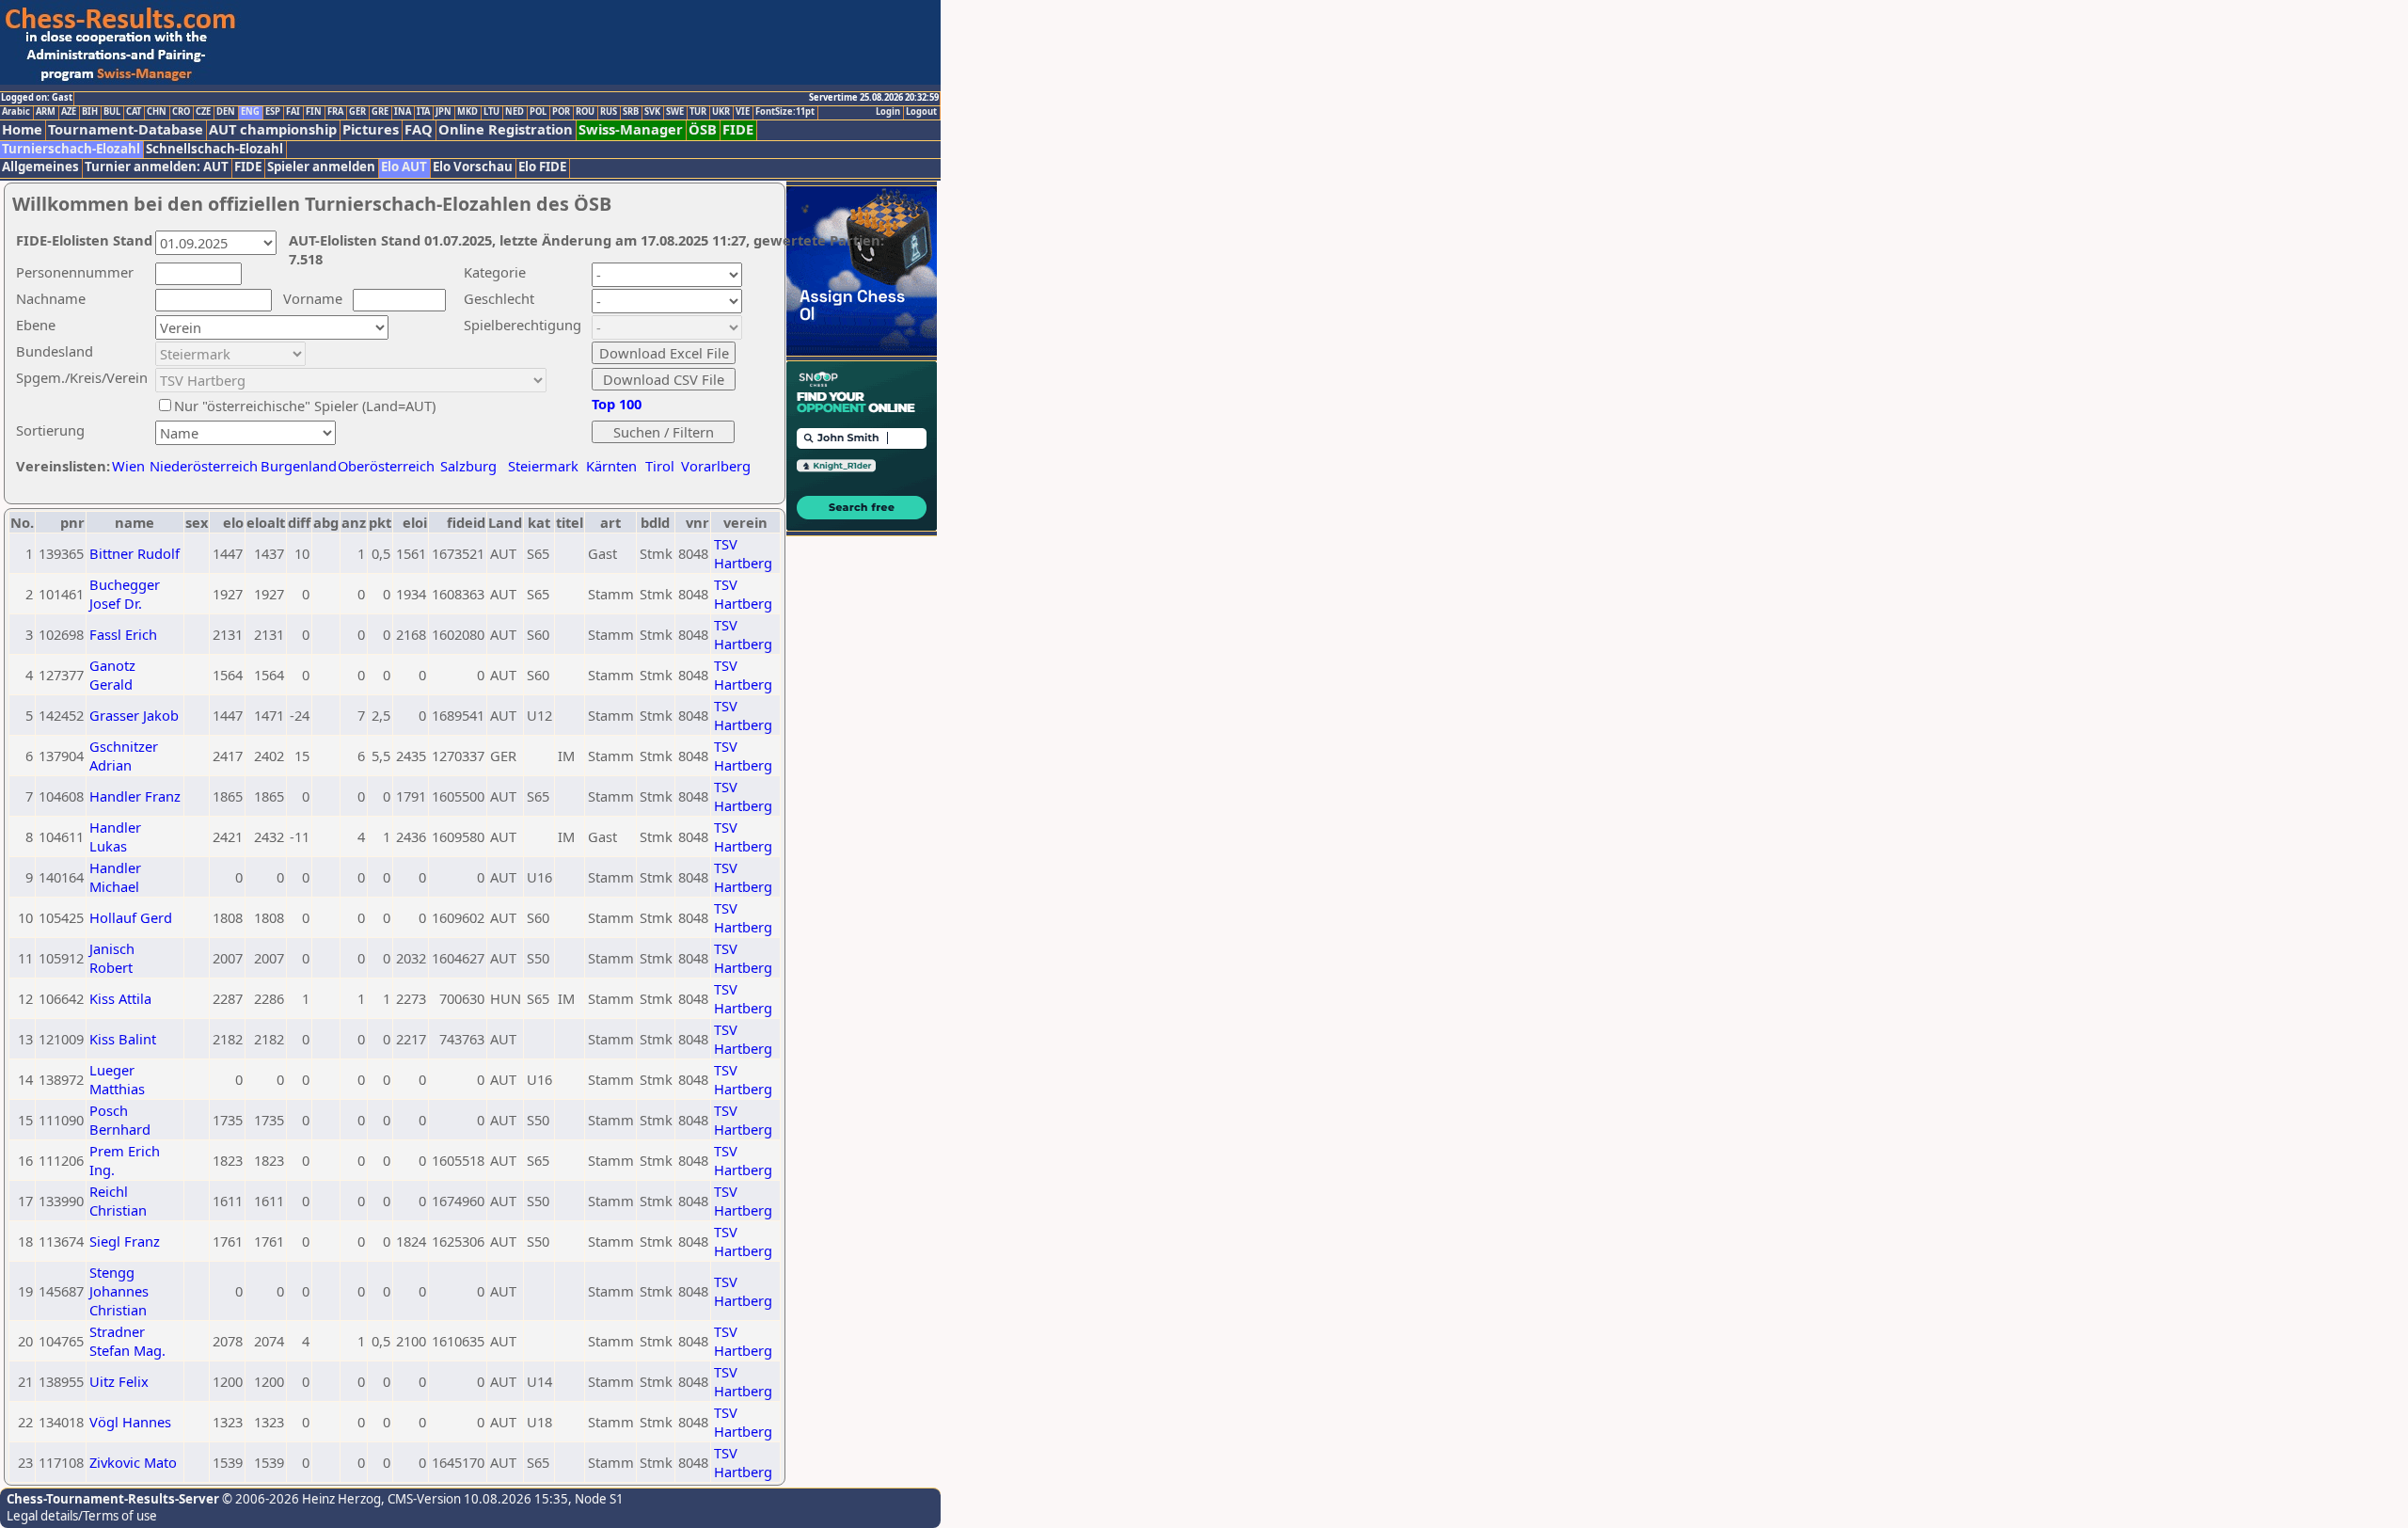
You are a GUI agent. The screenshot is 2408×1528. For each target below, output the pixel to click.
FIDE (738, 129)
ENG (250, 112)
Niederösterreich (201, 466)
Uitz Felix (119, 1381)
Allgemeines (40, 167)
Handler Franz (135, 796)
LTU (491, 112)
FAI (293, 112)
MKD (467, 112)
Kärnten (611, 466)
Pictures (371, 129)
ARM (46, 112)
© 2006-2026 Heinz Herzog (300, 1499)
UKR (721, 112)
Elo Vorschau (473, 167)
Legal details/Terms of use (82, 1516)
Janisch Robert (112, 958)
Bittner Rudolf (135, 553)
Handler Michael (115, 877)
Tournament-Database (126, 129)
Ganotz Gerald (112, 675)
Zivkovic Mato (133, 1462)
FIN (314, 112)
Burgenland (299, 466)
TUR (698, 112)
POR (561, 112)
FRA (335, 112)
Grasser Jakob (134, 715)
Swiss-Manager (631, 129)
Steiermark (543, 466)
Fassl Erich (123, 634)
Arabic (16, 112)
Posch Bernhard (120, 1120)
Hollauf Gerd (131, 917)
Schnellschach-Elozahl (214, 149)
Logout (921, 112)
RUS (609, 112)
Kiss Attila (120, 998)
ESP (273, 112)
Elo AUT (404, 167)
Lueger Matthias (117, 1079)
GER (357, 112)
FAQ (419, 129)
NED (515, 112)
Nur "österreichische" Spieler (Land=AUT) (305, 406)
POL (538, 112)
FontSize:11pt (785, 112)
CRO (181, 112)
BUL (112, 112)
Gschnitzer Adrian (124, 756)
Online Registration (506, 129)
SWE (675, 112)
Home (22, 129)
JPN (444, 112)
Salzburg (468, 466)
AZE (69, 112)
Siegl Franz (125, 1241)
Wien (128, 466)
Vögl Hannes (130, 1422)
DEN (226, 112)
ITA (423, 112)
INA (403, 112)
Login (888, 112)
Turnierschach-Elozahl (71, 149)
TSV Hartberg (743, 553)
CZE (203, 112)
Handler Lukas (115, 836)
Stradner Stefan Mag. (127, 1341)
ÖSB (703, 129)
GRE (380, 112)
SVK (652, 112)
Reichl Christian (118, 1201)
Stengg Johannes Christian (119, 1291)
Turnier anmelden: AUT (157, 167)
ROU (585, 112)
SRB (631, 112)
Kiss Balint (123, 1039)
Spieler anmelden (321, 167)
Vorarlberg (716, 466)
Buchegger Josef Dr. (125, 594)
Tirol (660, 466)
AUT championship (273, 129)
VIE (743, 112)
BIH (90, 112)
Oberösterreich (386, 466)
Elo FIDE (542, 167)
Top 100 (617, 404)
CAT (134, 112)
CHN (157, 112)
